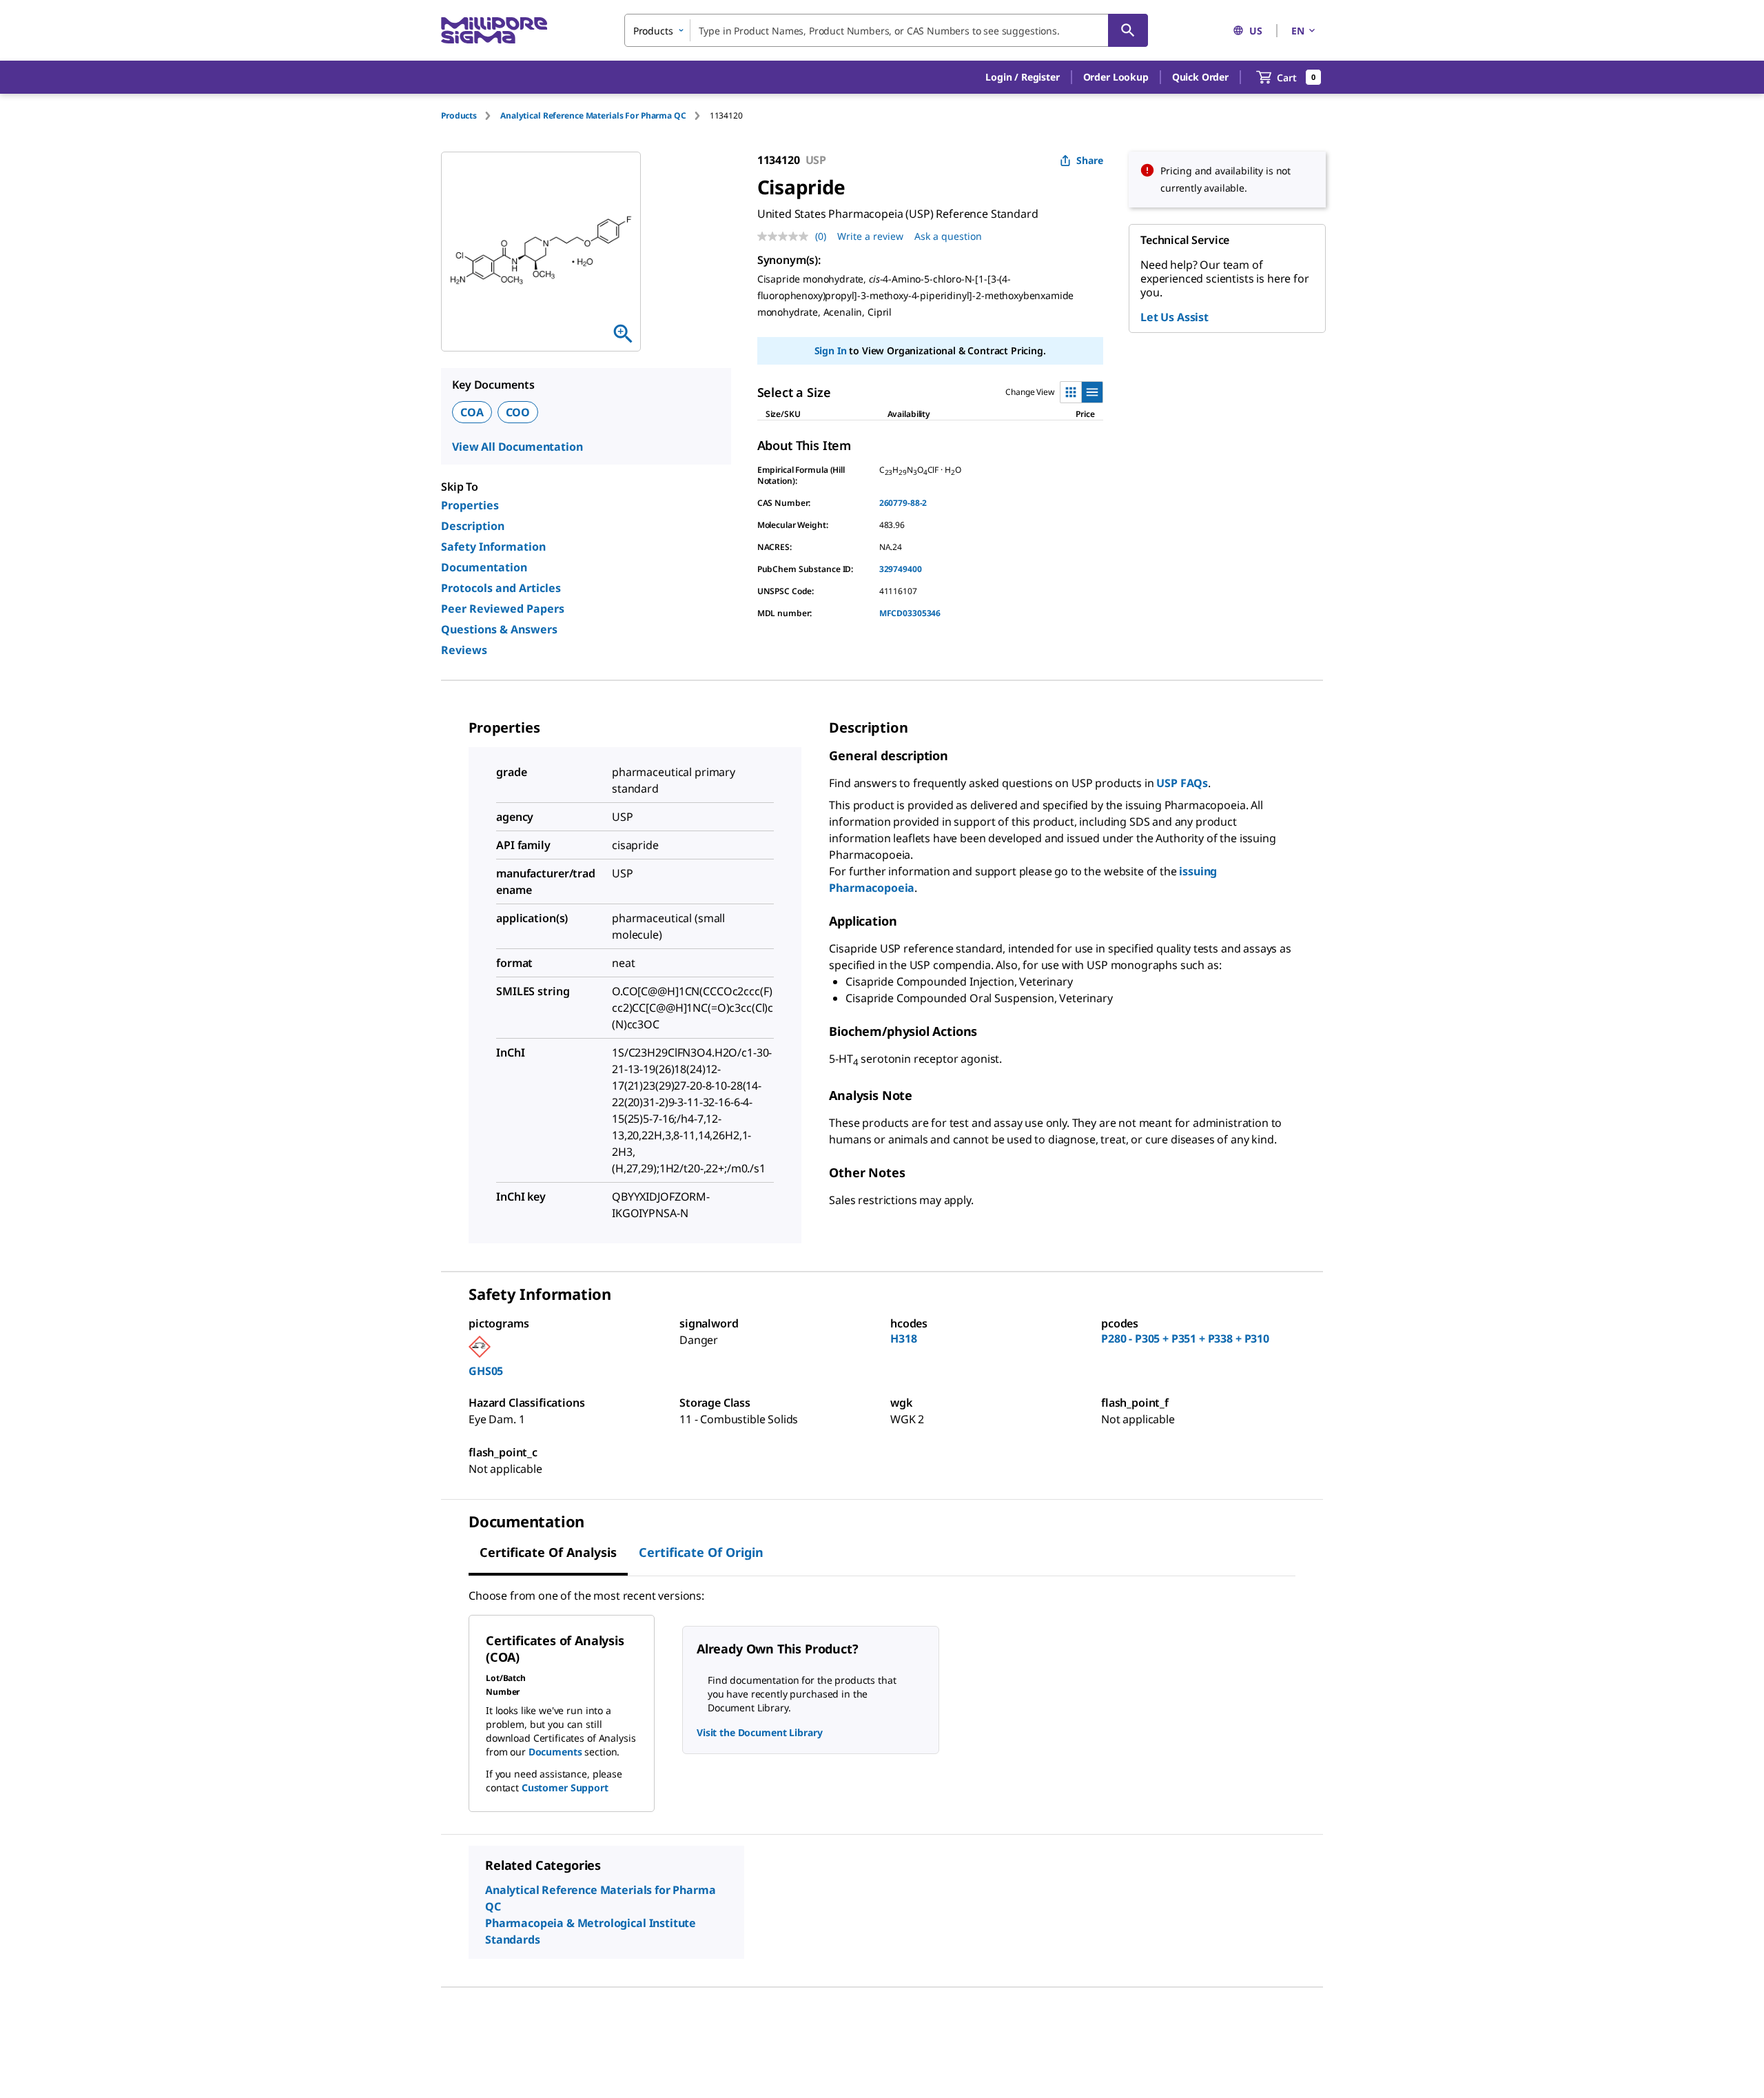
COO (518, 412)
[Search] (1128, 30)
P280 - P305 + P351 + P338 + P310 (1185, 1338)
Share (1090, 160)
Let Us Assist (1175, 317)
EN (1298, 31)
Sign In (831, 350)
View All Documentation (517, 447)
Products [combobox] (653, 31)
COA (472, 412)
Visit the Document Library (759, 1732)
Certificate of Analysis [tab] (548, 1552)
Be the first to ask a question (560, 2054)
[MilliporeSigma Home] (494, 31)
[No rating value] (786, 236)
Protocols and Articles (501, 588)
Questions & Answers (499, 629)
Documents (555, 1752)
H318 (903, 1338)
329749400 (901, 569)
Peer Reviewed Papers (503, 609)
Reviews (464, 650)
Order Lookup (1116, 77)
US (1256, 31)
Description (473, 526)
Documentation (484, 567)
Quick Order (1200, 77)
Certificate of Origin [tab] (701, 1552)
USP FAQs (1182, 783)
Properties (470, 505)
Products (459, 115)
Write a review (870, 236)
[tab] (471, 115)
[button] (1022, 77)
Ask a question (948, 236)
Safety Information (493, 547)
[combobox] (886, 30)
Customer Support (565, 1788)
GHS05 (486, 1371)
